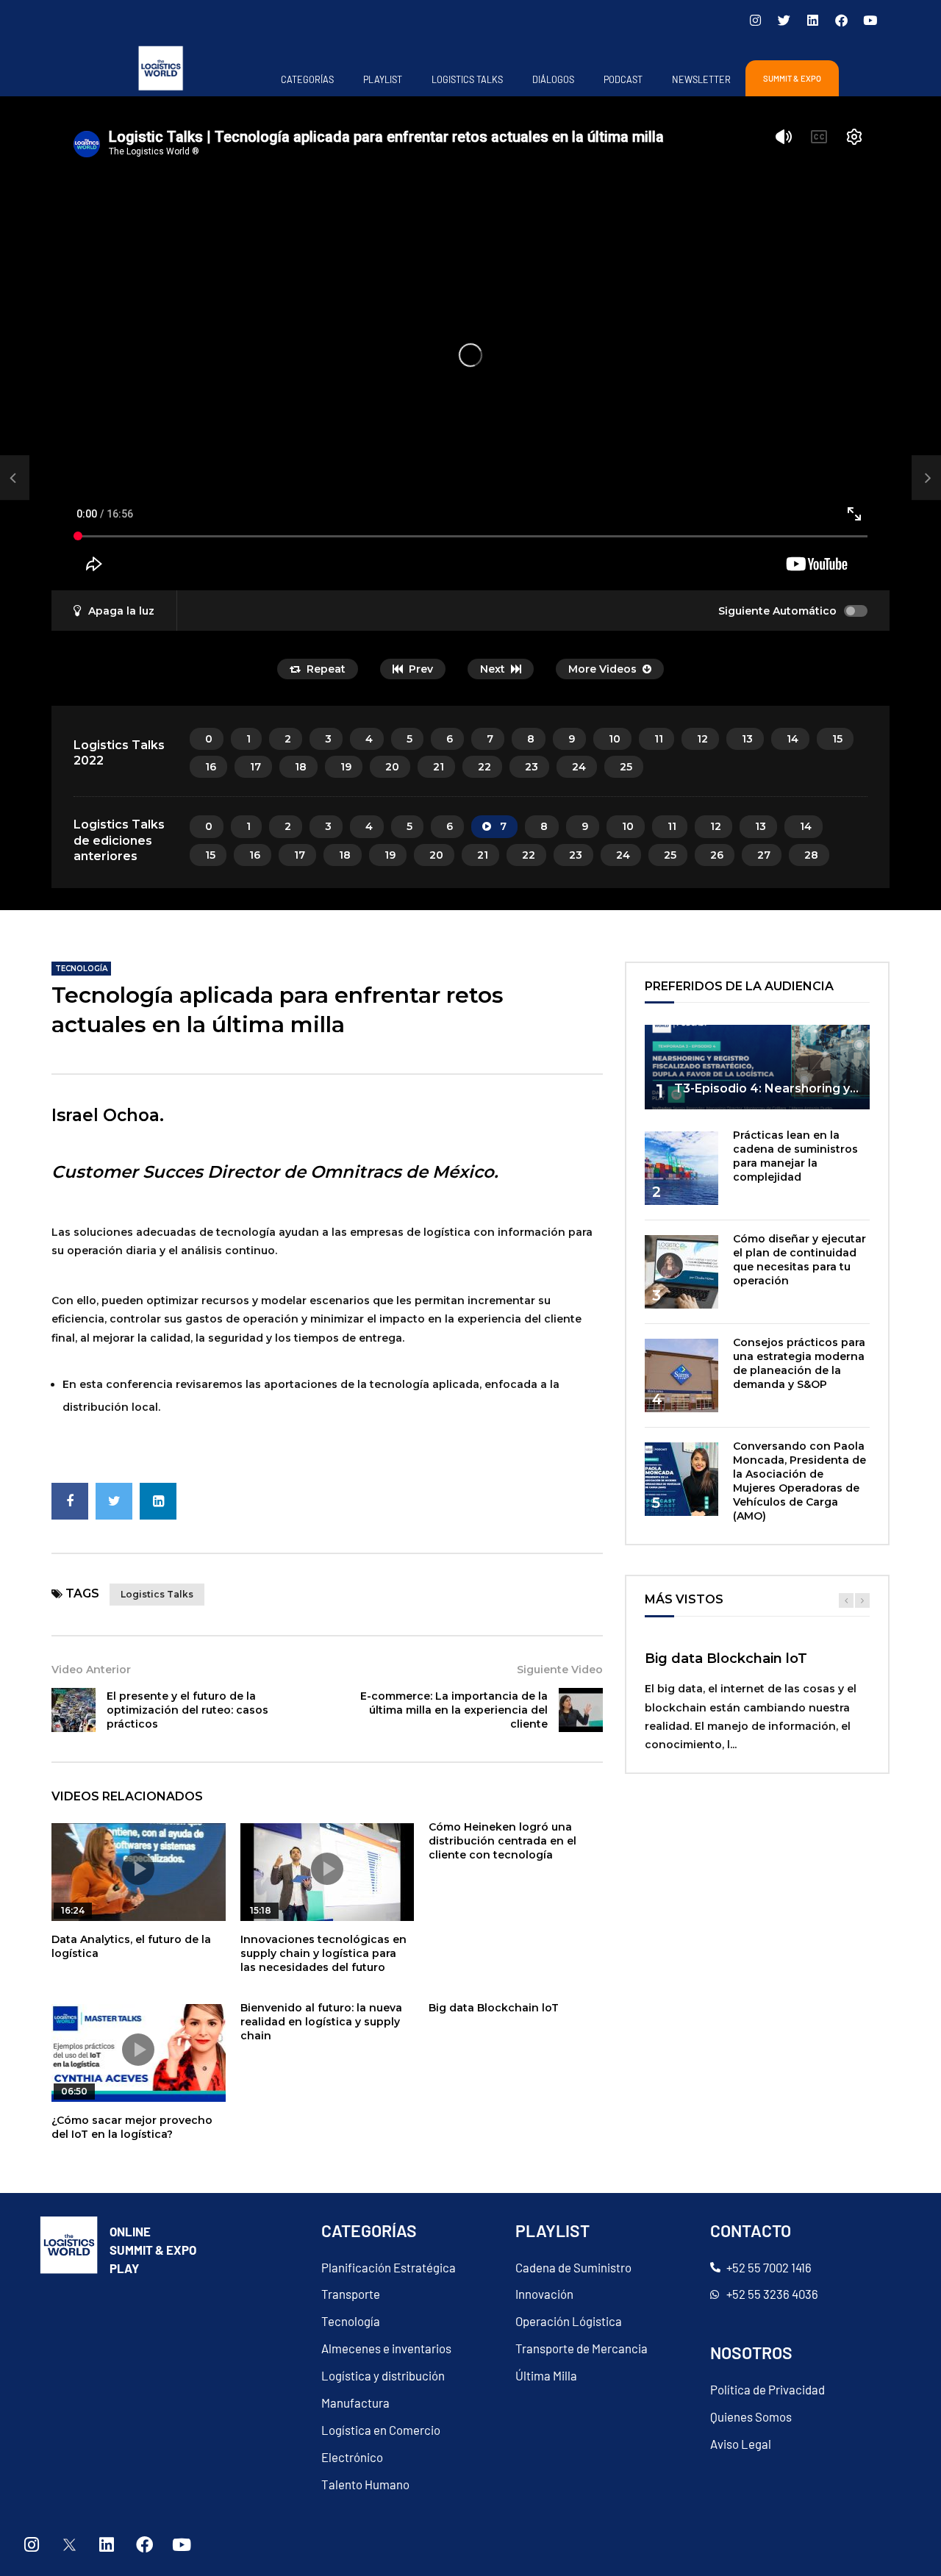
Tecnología (81, 969)
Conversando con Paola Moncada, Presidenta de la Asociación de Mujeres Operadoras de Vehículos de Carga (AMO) (799, 1481)
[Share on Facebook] (70, 1501)
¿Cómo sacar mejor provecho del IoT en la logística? (132, 2127)
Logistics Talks (467, 79)
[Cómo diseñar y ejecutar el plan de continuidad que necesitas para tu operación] (681, 1272)
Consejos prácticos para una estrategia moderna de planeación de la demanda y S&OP (799, 1363)
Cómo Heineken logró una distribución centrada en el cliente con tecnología (502, 1841)
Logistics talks (157, 1594)
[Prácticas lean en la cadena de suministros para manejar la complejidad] (681, 1168)
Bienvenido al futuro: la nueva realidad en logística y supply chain (321, 2022)
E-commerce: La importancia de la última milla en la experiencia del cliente (454, 1710)
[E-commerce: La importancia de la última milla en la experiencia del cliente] (581, 1710)
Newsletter (701, 79)
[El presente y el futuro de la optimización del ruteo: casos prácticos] (74, 1710)
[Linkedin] (812, 20)
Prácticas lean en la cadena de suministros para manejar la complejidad (795, 1156)
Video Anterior (91, 1670)
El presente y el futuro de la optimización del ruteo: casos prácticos (187, 1710)
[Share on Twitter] (114, 1501)
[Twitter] (784, 20)
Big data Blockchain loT (494, 2008)
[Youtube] (870, 20)
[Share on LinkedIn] (158, 1501)
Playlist (383, 79)
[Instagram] (755, 20)
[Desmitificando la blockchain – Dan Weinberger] (15, 478)
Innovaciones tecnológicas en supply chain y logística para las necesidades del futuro (323, 1953)
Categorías (307, 79)
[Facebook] (841, 20)
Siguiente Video (560, 1670)
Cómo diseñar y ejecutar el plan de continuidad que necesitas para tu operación (799, 1260)
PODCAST (623, 79)
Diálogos (553, 79)
